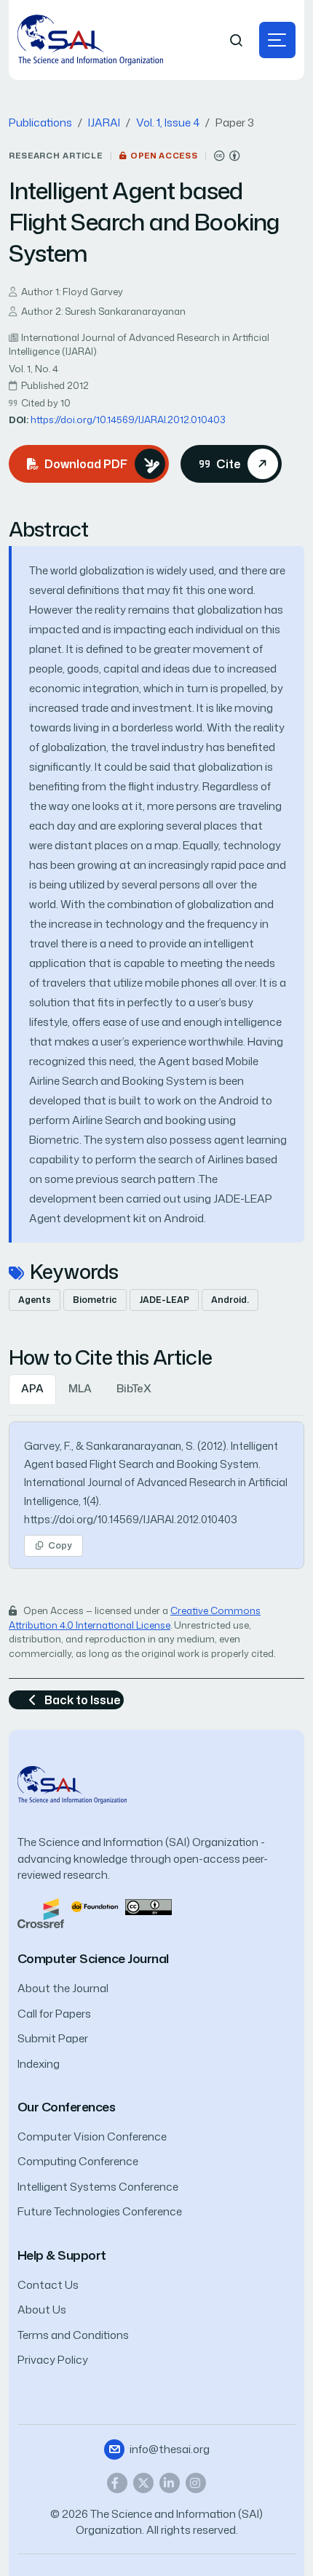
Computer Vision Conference (92, 2136)
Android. (230, 1300)
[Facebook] (117, 2483)
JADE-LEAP (164, 1300)
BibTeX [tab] (134, 1388)
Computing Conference (78, 2161)
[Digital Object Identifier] (95, 1906)
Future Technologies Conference (100, 2211)
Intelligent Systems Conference (98, 2187)
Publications (40, 123)
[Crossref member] (41, 1913)
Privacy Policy (53, 2360)
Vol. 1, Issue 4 (168, 123)
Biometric (95, 1300)
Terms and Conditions (73, 2335)
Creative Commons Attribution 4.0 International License (135, 1618)
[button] (277, 40)
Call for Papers (54, 2014)
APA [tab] (32, 1388)
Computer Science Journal (93, 1958)
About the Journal (63, 1988)
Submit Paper (53, 2038)
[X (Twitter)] (143, 2483)
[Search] (237, 40)
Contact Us (48, 2285)
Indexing (39, 2064)
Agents (35, 1300)
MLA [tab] (80, 1388)
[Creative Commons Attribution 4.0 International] (227, 156)
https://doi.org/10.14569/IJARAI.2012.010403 (128, 420)
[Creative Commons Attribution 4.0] (148, 1906)
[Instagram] (196, 2483)
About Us (42, 2310)
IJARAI (104, 123)
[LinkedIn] (170, 2483)
